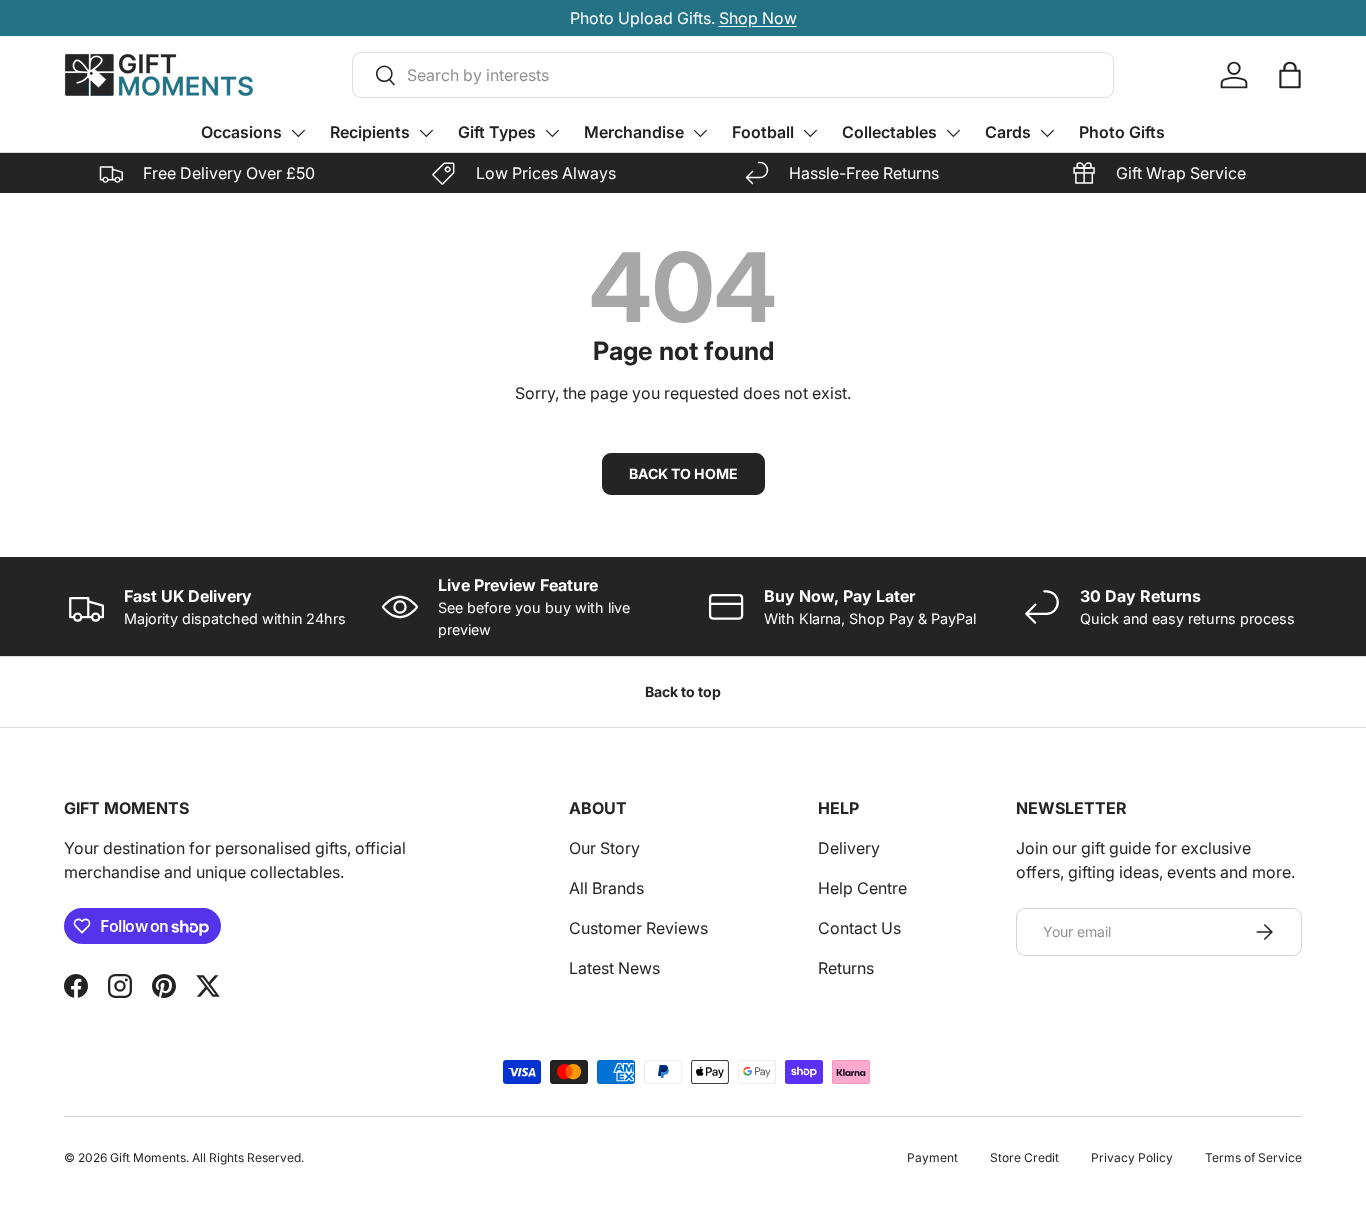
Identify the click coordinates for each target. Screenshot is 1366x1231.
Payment (932, 1157)
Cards (1008, 132)
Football (763, 132)
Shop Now (758, 18)
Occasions (241, 132)
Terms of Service (1253, 1157)
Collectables (889, 132)
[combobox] (733, 75)
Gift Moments (148, 1157)
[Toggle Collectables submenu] (953, 133)
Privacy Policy (1132, 1157)
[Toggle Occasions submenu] (298, 133)
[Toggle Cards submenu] (1047, 133)
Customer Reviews (638, 928)
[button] (1290, 75)
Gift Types (497, 132)
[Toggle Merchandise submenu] (700, 133)
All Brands (606, 888)
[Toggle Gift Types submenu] (552, 133)
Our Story (604, 848)
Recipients (370, 132)
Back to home (683, 473)
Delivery (849, 848)
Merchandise (634, 132)
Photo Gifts (1122, 132)
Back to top (683, 691)
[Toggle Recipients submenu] (426, 133)
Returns (846, 968)
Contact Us (859, 928)
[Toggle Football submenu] (810, 133)
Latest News (614, 968)
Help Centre (862, 888)
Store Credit (1024, 1157)
